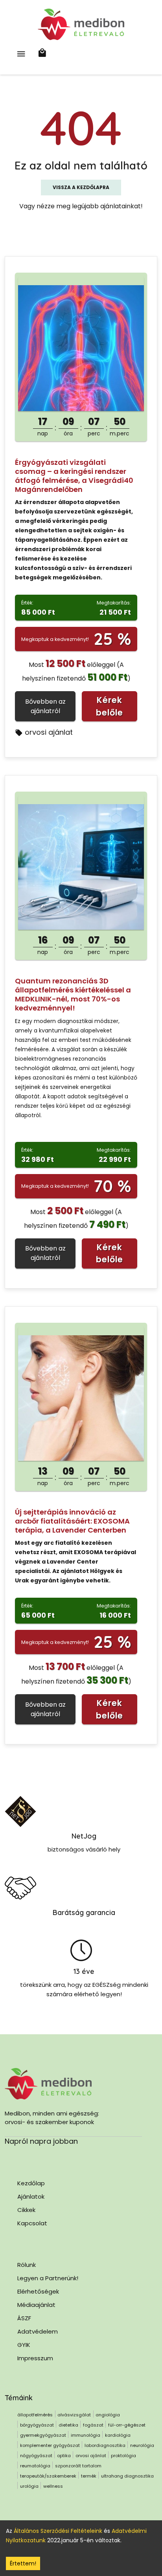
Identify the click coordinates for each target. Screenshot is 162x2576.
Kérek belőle (110, 706)
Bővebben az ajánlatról (45, 706)
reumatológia (35, 2466)
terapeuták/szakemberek (48, 2476)
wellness (53, 2486)
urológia (29, 2486)
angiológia (108, 2415)
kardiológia (118, 2435)
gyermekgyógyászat (43, 2435)
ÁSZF (24, 2318)
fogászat (93, 2425)
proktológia (123, 2456)
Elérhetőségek (38, 2291)
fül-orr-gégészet (127, 2425)
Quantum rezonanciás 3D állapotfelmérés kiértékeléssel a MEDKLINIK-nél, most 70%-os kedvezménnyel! (73, 994)
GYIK (24, 2345)
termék (89, 2476)
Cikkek (26, 2210)
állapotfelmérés (35, 2415)
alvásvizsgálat (74, 2415)
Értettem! (23, 2563)
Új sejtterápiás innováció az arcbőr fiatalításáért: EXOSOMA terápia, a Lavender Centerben (72, 1521)
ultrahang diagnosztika (127, 2476)
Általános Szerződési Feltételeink (58, 2531)
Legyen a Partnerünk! (48, 2278)
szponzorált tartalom (78, 2466)
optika (64, 2456)
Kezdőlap (31, 2183)
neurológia (142, 2445)
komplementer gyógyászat (50, 2445)
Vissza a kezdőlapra (81, 187)
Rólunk (27, 2265)
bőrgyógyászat (37, 2425)
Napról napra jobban (41, 2141)
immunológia (86, 2435)
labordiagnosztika (105, 2445)
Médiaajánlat (36, 2305)
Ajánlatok (31, 2196)
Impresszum (35, 2358)
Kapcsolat (32, 2223)
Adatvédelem (38, 2331)
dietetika (68, 2425)
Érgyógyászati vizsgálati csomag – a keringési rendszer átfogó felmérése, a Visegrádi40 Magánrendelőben (74, 476)
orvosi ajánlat (49, 732)
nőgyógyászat (36, 2456)
